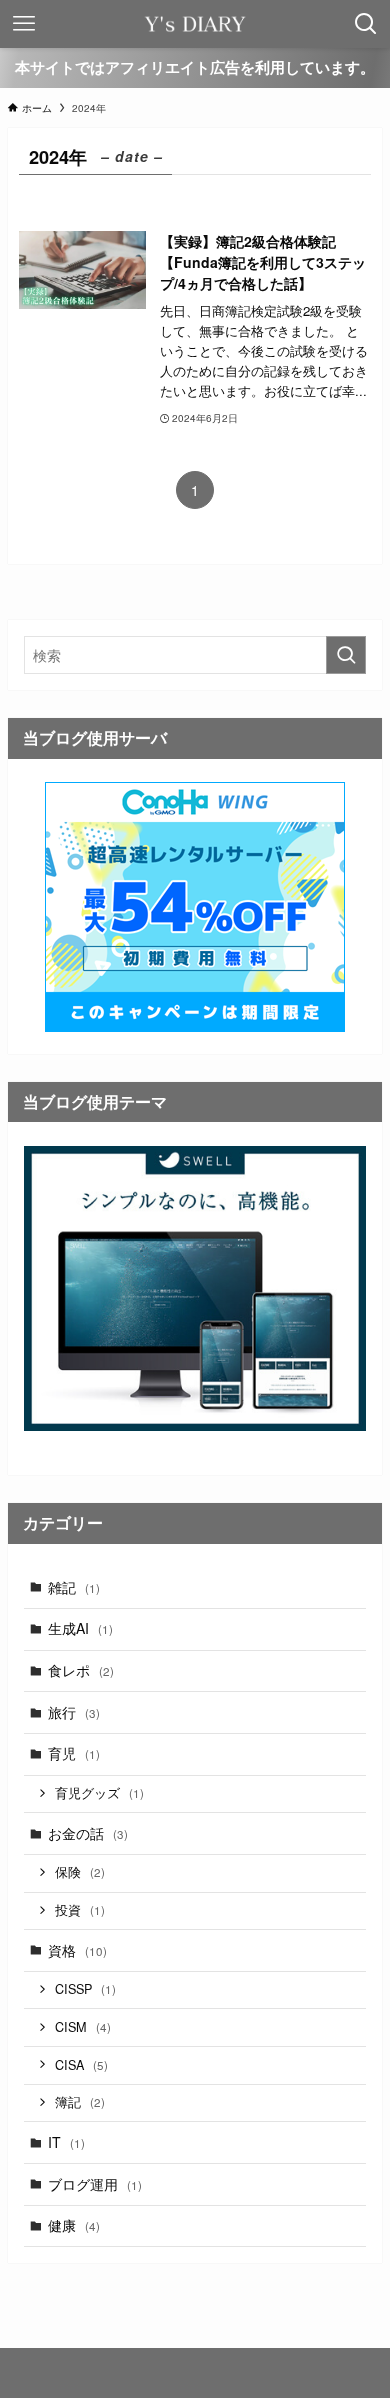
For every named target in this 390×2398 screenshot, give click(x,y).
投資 (80, 1910)
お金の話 (88, 1833)
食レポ (81, 1670)
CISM (83, 2027)
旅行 (74, 1712)
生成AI (80, 1628)
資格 (77, 1950)
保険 (80, 1872)
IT (66, 2142)
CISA (81, 2065)
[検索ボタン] (366, 24)
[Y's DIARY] (195, 24)
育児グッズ (99, 1793)
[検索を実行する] (346, 655)
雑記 (74, 1587)
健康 (74, 2225)
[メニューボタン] (24, 24)
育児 (74, 1753)
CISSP (85, 1989)
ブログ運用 (95, 2184)
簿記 (80, 2102)
